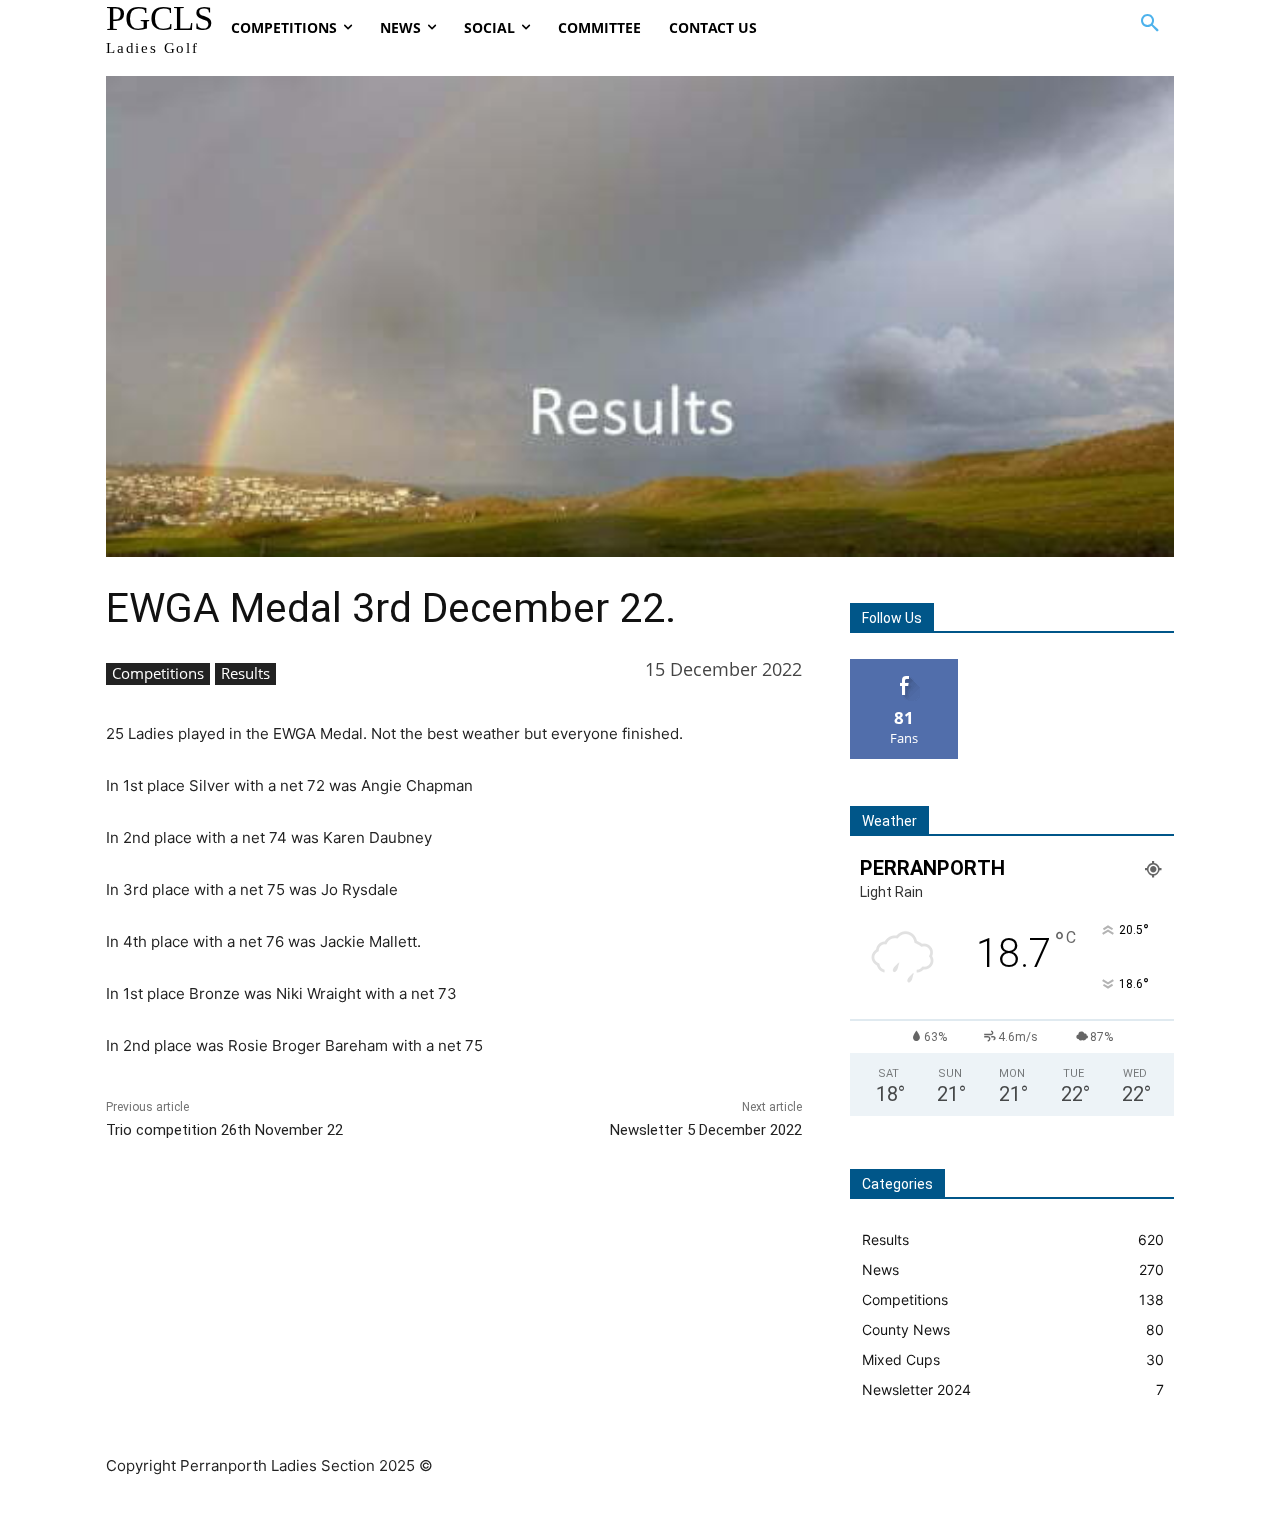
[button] (1150, 24)
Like (904, 666)
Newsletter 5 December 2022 (706, 1130)
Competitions (158, 673)
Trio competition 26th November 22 (224, 1130)
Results (245, 673)
